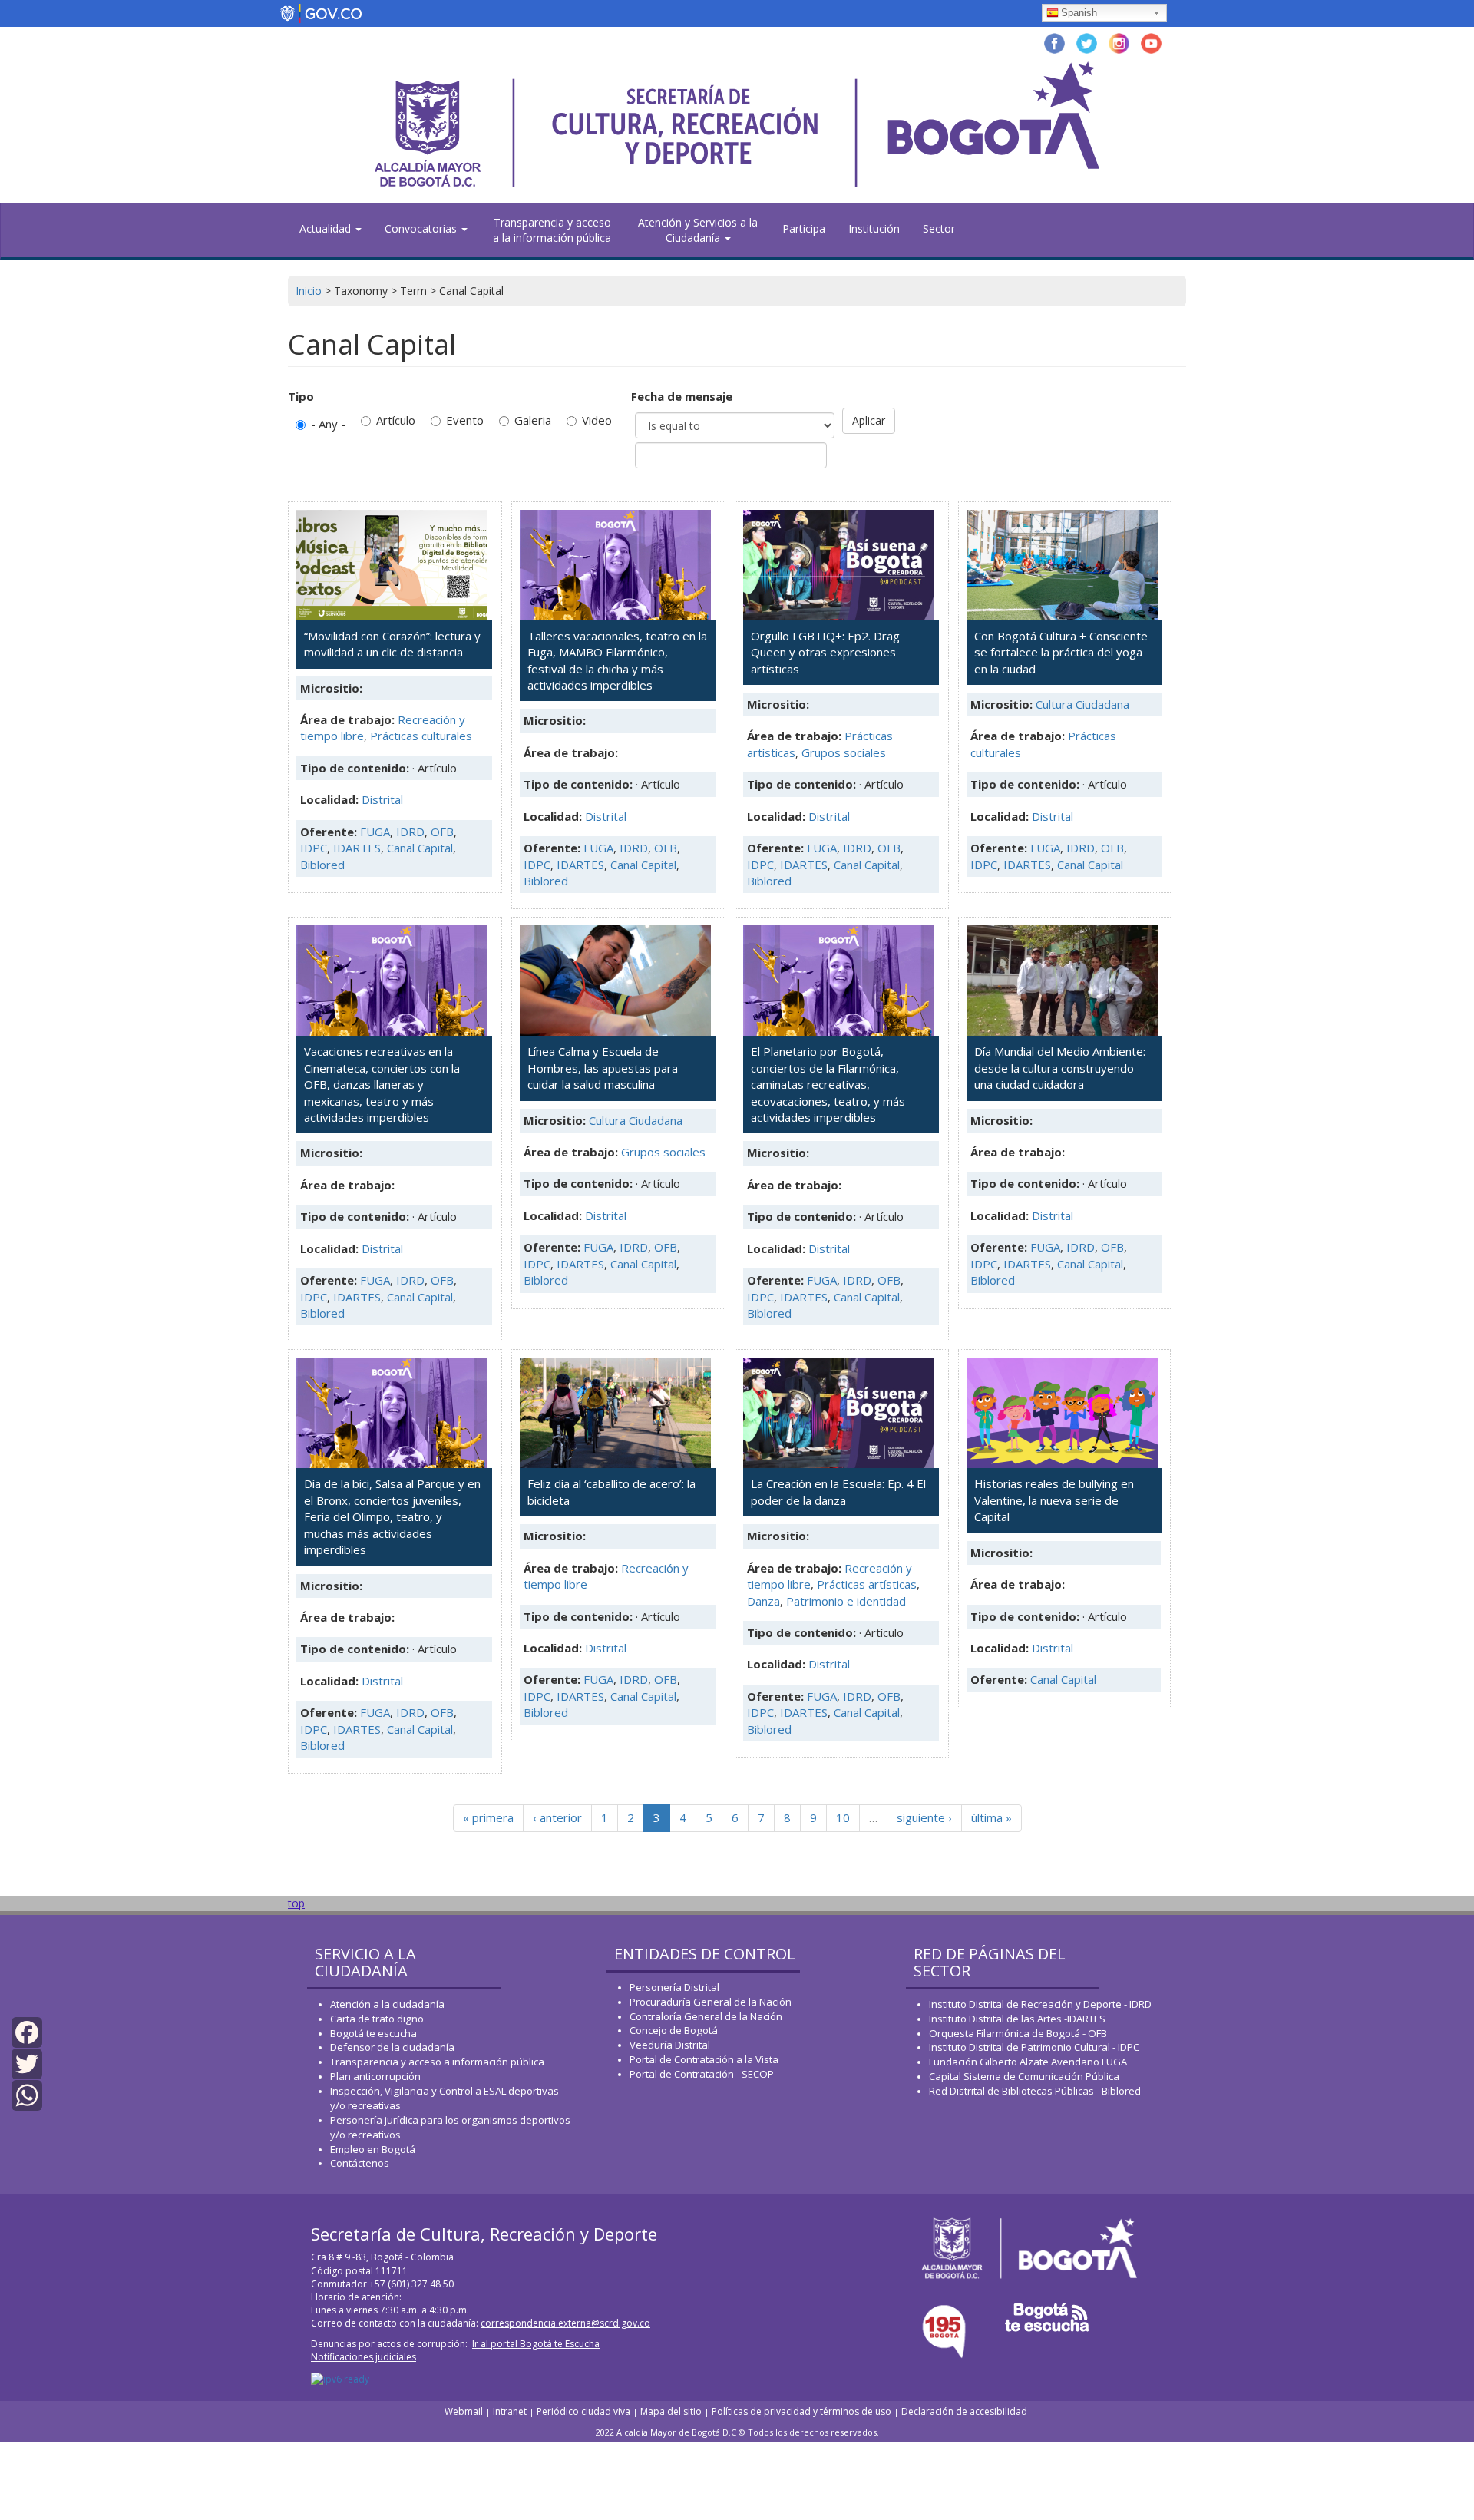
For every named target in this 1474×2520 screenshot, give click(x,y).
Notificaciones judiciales (364, 2357)
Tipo (301, 396)
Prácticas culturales (421, 736)
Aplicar (869, 420)
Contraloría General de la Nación (706, 2016)
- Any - (328, 424)
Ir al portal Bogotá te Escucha (536, 2344)
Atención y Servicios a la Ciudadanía (698, 230)
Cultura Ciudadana (1082, 704)
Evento (465, 420)
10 (843, 1817)
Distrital (382, 799)
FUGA (375, 832)
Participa (804, 228)
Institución (874, 228)
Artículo (396, 420)
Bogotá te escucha (373, 2033)
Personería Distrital (674, 1987)
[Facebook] (27, 2031)
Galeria (533, 420)
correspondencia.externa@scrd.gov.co (565, 2323)
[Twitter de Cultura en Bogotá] (1087, 42)
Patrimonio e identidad (846, 1601)
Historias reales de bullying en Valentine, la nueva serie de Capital (1054, 1500)
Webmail (465, 2411)
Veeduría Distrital (670, 2045)
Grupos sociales (844, 752)
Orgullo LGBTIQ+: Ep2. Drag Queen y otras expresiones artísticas (825, 652)
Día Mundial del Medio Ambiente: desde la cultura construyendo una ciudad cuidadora (1060, 1068)
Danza (763, 1601)
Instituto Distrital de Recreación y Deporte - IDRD (1040, 2004)
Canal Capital (420, 848)
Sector (939, 228)
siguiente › (924, 1817)
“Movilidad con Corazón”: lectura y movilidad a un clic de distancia (392, 644)
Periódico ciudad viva (583, 2411)
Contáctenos (360, 2163)
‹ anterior (557, 1817)
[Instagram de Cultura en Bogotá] (1119, 42)
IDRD (410, 832)
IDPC (314, 848)
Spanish (1079, 13)
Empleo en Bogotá (373, 2149)
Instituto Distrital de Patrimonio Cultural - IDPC (1034, 2047)
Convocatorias (422, 228)
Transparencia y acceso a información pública (437, 2062)
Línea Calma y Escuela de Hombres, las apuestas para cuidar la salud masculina (603, 1068)
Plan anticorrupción (375, 2076)
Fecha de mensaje (682, 396)
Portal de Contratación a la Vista (704, 2059)
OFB (442, 832)
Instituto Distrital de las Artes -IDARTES (1018, 2019)
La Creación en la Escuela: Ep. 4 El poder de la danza (838, 1491)
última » (991, 1817)
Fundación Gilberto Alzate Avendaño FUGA (1028, 2062)
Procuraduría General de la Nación (711, 2002)
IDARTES (357, 848)
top (296, 1903)
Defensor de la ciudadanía (392, 2047)
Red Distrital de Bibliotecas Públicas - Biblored (1035, 2091)
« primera (488, 1817)
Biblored (322, 865)
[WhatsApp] (27, 2094)
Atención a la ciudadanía (387, 2004)
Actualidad (327, 228)
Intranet (510, 2411)
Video (597, 420)
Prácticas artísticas (867, 1584)
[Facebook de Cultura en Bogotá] (1054, 42)
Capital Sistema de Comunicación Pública (1024, 2076)
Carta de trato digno (377, 2019)
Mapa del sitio (671, 2411)
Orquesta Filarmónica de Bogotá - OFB (1018, 2033)
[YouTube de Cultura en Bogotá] (1151, 42)
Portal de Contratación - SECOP (702, 2074)
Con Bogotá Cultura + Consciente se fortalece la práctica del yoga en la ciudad (1061, 652)
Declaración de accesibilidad (964, 2411)
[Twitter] (27, 2063)
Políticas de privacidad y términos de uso (801, 2411)
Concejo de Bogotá (674, 2030)
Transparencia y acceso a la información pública (552, 230)
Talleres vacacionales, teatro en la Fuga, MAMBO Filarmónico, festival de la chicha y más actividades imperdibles (617, 660)
